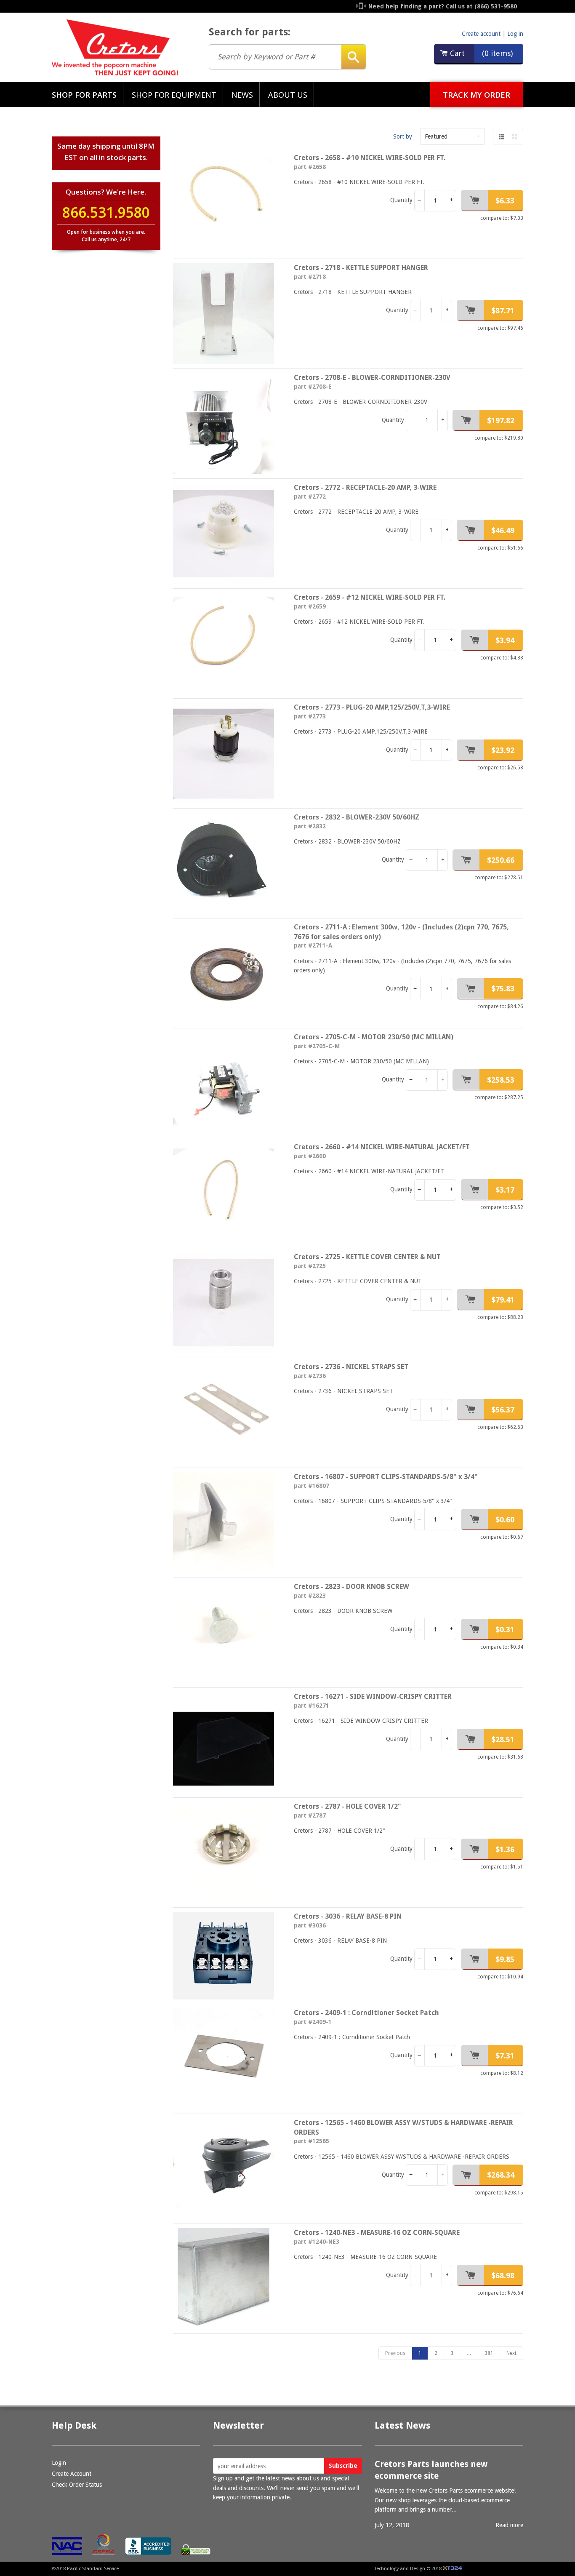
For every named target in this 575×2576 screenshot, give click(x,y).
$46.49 (503, 530)
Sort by (403, 136)
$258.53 (501, 1080)
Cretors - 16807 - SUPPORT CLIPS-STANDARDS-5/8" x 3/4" (386, 1477)
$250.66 (501, 860)
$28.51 (503, 1739)
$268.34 (501, 2175)
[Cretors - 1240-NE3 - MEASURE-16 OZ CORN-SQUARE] (227, 2279)
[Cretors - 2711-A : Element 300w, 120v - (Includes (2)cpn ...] (227, 973)
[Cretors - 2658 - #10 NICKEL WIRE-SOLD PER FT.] (227, 204)
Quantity (401, 200)
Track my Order (477, 95)
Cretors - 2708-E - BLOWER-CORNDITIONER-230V (372, 378)
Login (59, 2463)
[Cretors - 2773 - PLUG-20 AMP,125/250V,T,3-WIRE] (227, 753)
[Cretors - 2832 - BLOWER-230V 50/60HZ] (227, 863)
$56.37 (503, 1410)
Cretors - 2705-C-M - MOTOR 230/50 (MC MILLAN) (374, 1037)
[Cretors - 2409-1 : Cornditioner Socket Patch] (227, 2059)
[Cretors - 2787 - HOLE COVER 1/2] (227, 1853)
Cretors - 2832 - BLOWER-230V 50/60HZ (357, 817)
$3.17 (505, 1190)
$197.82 (501, 420)
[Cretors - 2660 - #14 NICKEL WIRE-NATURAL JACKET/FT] (227, 1193)
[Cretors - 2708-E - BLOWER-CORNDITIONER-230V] (227, 424)
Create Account (72, 2474)
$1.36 (505, 1849)
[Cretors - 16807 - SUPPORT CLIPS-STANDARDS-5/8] (227, 1523)
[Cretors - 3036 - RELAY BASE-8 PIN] (227, 1956)
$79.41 (503, 1300)
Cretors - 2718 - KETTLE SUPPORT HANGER (361, 268)
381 (489, 2353)
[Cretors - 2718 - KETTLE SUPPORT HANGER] (227, 314)
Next (511, 2353)
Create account (481, 34)
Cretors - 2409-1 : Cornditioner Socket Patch (366, 2013)
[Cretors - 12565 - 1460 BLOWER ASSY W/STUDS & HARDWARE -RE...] (227, 2169)
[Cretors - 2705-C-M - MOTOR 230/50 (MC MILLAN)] (227, 1083)
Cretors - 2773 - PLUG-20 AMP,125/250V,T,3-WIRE (372, 707)
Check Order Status (77, 2485)
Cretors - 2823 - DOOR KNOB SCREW (351, 1587)
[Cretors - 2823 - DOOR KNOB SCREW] (227, 1633)
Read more (509, 2525)
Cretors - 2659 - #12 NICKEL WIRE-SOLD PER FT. (370, 597)
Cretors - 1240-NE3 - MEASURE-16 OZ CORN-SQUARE (377, 2233)
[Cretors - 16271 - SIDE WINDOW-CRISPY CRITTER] (227, 1743)
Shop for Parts (84, 95)
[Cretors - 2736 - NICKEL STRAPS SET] (227, 1413)
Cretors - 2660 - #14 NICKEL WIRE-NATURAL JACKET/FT (382, 1147)
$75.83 (503, 989)
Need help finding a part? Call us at (443, 6)
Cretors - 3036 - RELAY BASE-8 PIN (348, 1916)
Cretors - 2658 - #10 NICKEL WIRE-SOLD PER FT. (370, 158)
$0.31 (505, 1630)
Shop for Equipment (174, 95)
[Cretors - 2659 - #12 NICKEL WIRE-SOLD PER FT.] (227, 643)
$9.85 (505, 1959)
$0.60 (505, 1520)
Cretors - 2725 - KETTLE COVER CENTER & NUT (367, 1257)
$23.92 (503, 750)
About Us (288, 95)
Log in (515, 34)
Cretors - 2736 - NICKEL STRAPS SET (351, 1367)
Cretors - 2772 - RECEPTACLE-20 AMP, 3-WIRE (365, 487)
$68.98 (503, 2276)
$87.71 (503, 311)
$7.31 (505, 2056)
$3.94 (505, 640)
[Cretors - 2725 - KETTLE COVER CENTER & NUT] (227, 1303)
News (242, 95)
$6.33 (505, 201)
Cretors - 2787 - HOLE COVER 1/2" (347, 1806)
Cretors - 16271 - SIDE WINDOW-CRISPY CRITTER (373, 1696)
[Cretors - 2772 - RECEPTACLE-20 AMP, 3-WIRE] (227, 534)
